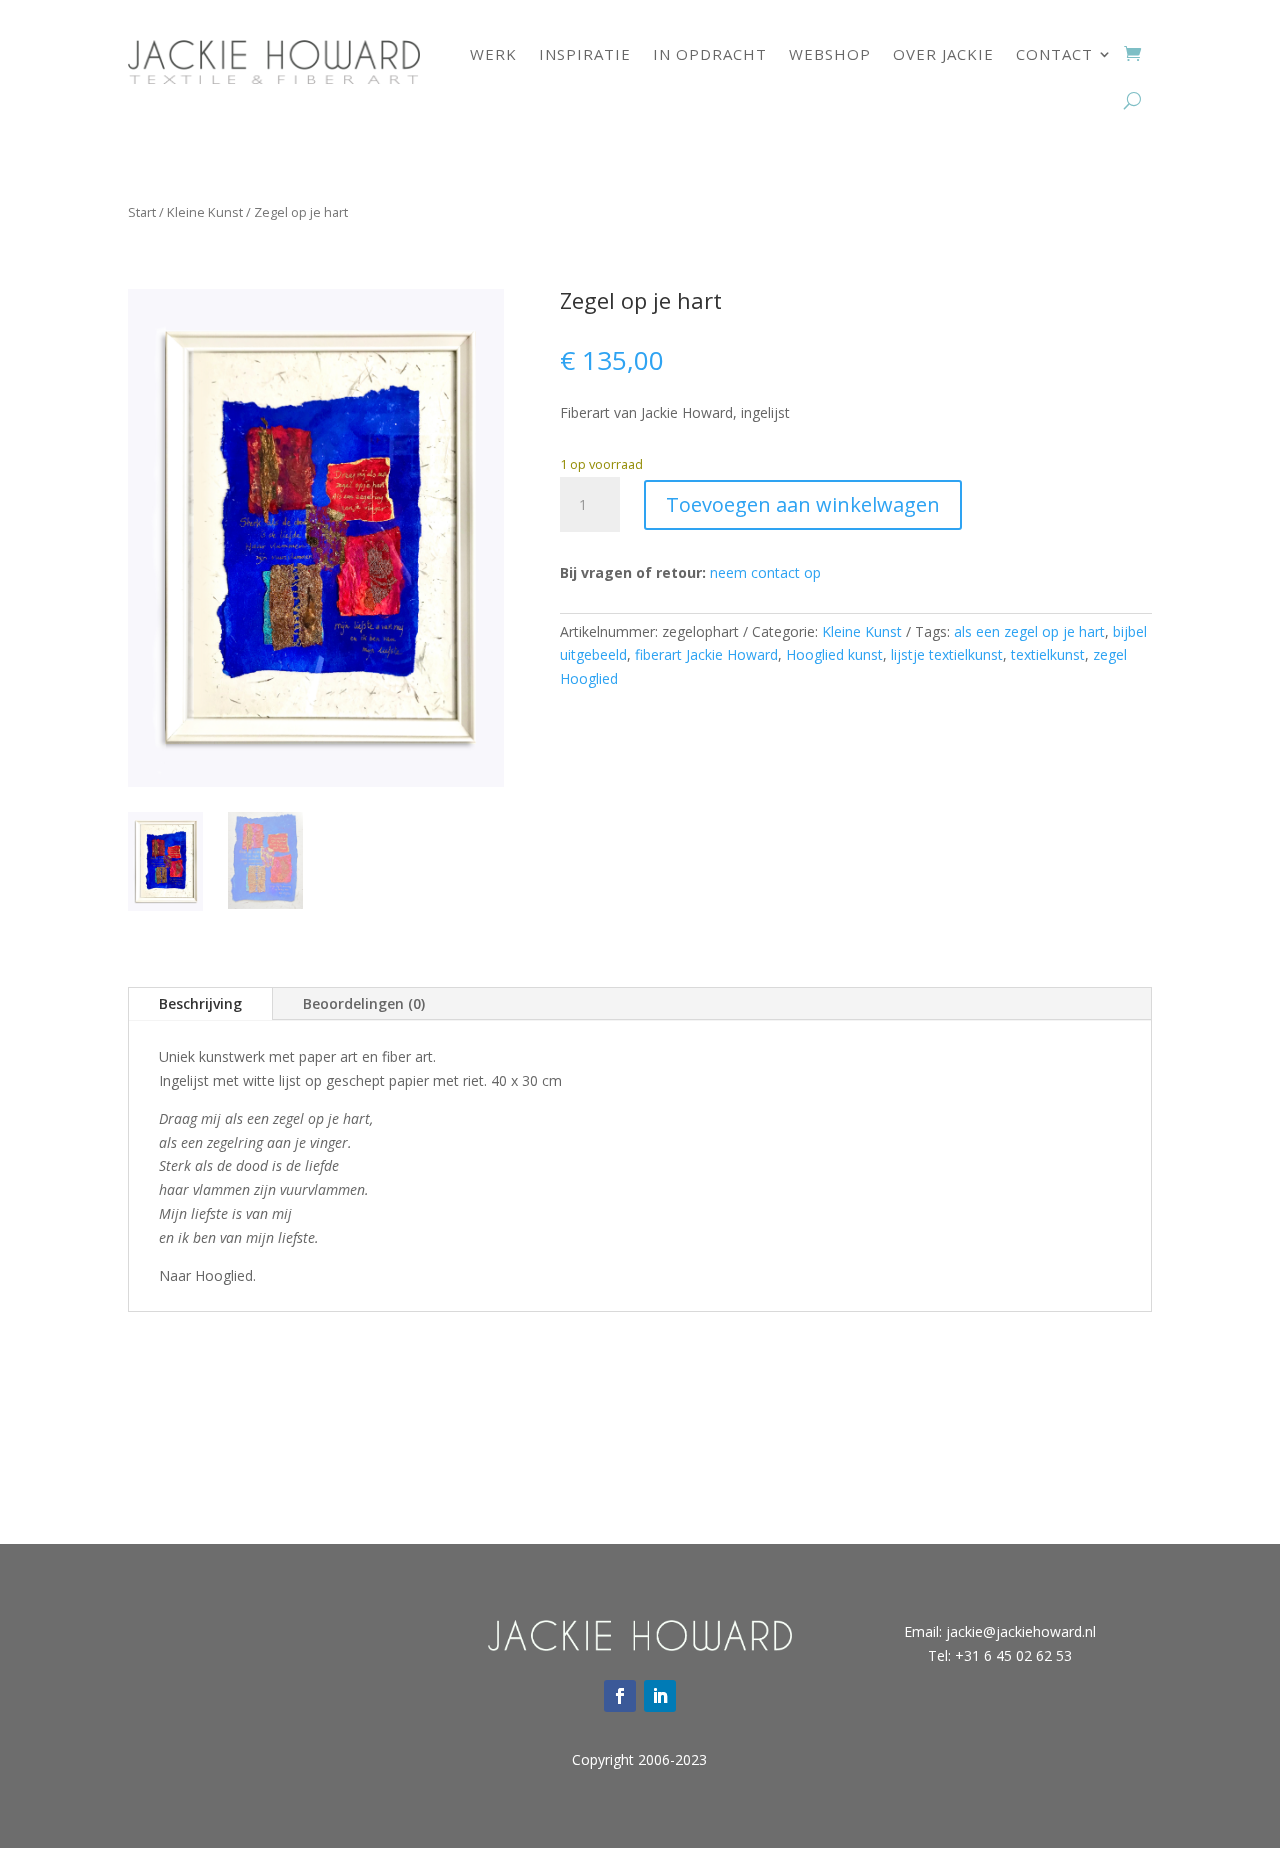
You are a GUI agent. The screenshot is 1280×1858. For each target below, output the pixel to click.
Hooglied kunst (834, 654)
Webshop (830, 54)
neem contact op (765, 572)
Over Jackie (943, 54)
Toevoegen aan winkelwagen (803, 504)
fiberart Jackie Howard (706, 654)
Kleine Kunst (205, 212)
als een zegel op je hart (1029, 631)
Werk (493, 54)
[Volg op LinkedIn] (660, 1696)
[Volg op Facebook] (620, 1696)
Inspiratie (585, 54)
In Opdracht (710, 54)
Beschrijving (200, 1003)
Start (142, 212)
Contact (1054, 54)
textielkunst (1048, 654)
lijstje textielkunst (947, 654)
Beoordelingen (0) (364, 1003)
